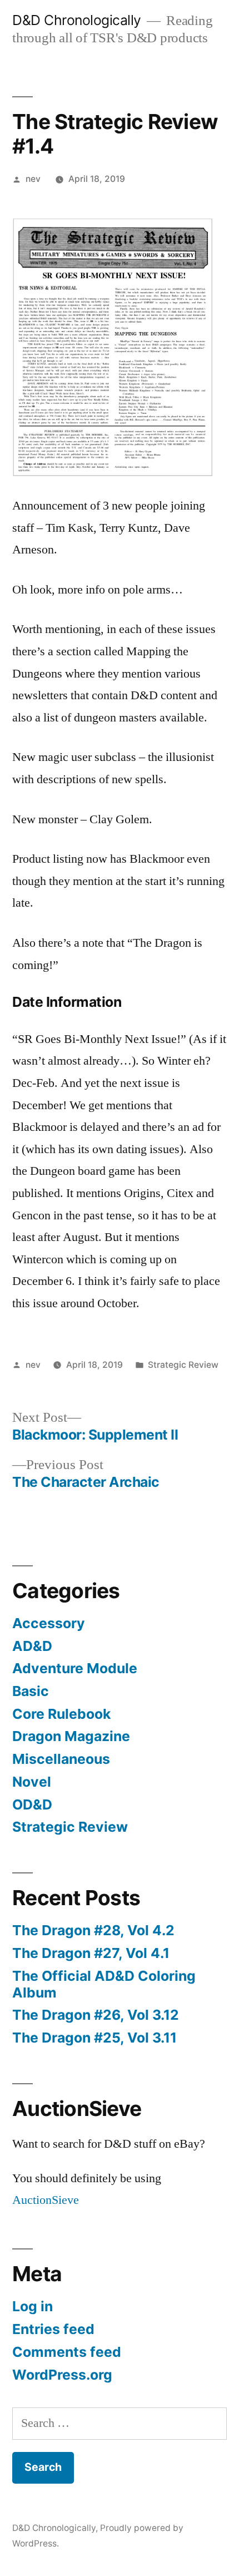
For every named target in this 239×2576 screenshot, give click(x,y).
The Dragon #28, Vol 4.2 (93, 1930)
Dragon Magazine (71, 1736)
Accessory (49, 1623)
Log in (33, 2306)
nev (33, 179)
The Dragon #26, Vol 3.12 (96, 2015)
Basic (31, 1691)
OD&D (32, 1804)
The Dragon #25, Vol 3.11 (94, 2038)
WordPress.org (62, 2375)
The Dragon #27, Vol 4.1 (91, 1953)
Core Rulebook (61, 1714)
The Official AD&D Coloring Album (104, 1984)
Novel (32, 1782)
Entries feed (53, 2329)
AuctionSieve (46, 2200)
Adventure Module (75, 1668)
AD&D (32, 1646)
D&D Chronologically (77, 20)
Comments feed (67, 2352)
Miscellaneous (61, 1759)
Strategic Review (183, 1365)
